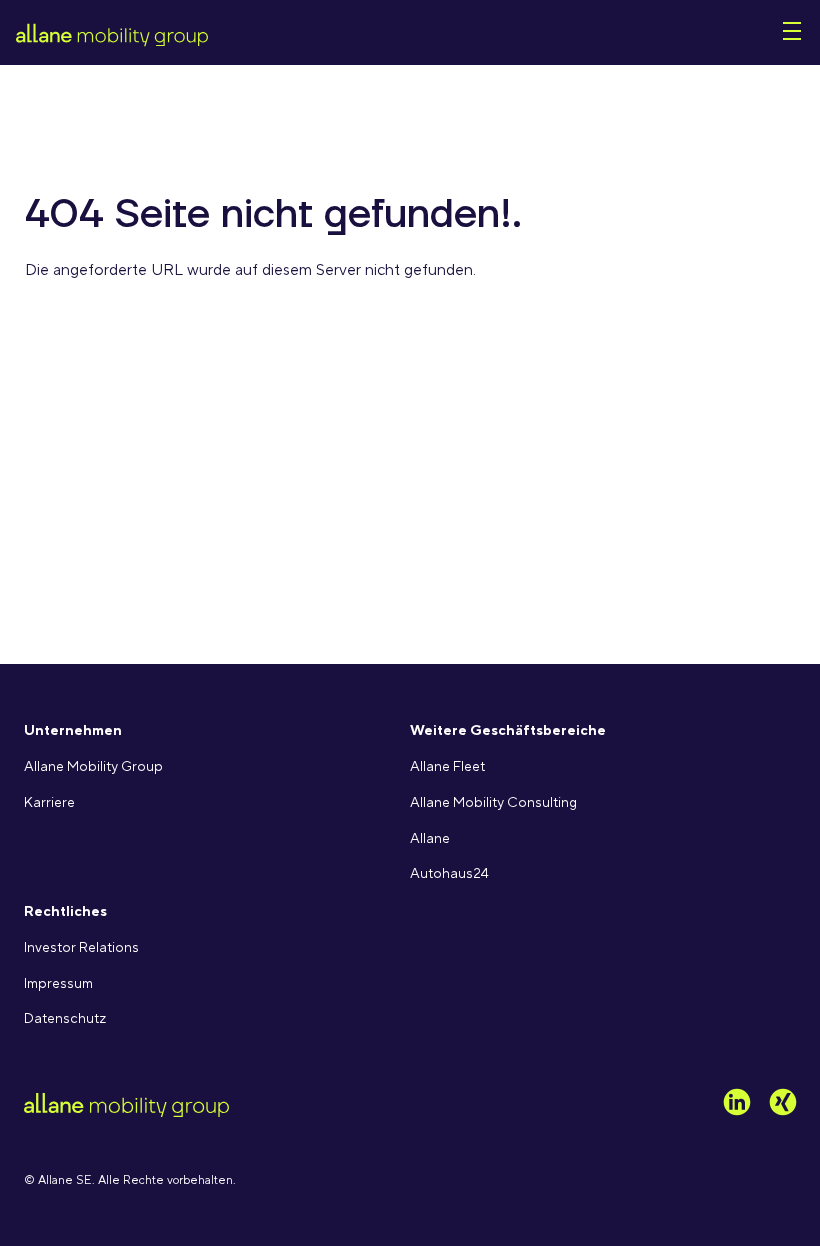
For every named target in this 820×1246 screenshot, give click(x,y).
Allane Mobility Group (93, 767)
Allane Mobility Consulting (493, 803)
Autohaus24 (449, 874)
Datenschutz (65, 1019)
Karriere (49, 803)
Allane (430, 839)
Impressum (58, 984)
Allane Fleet (447, 767)
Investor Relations (81, 948)
